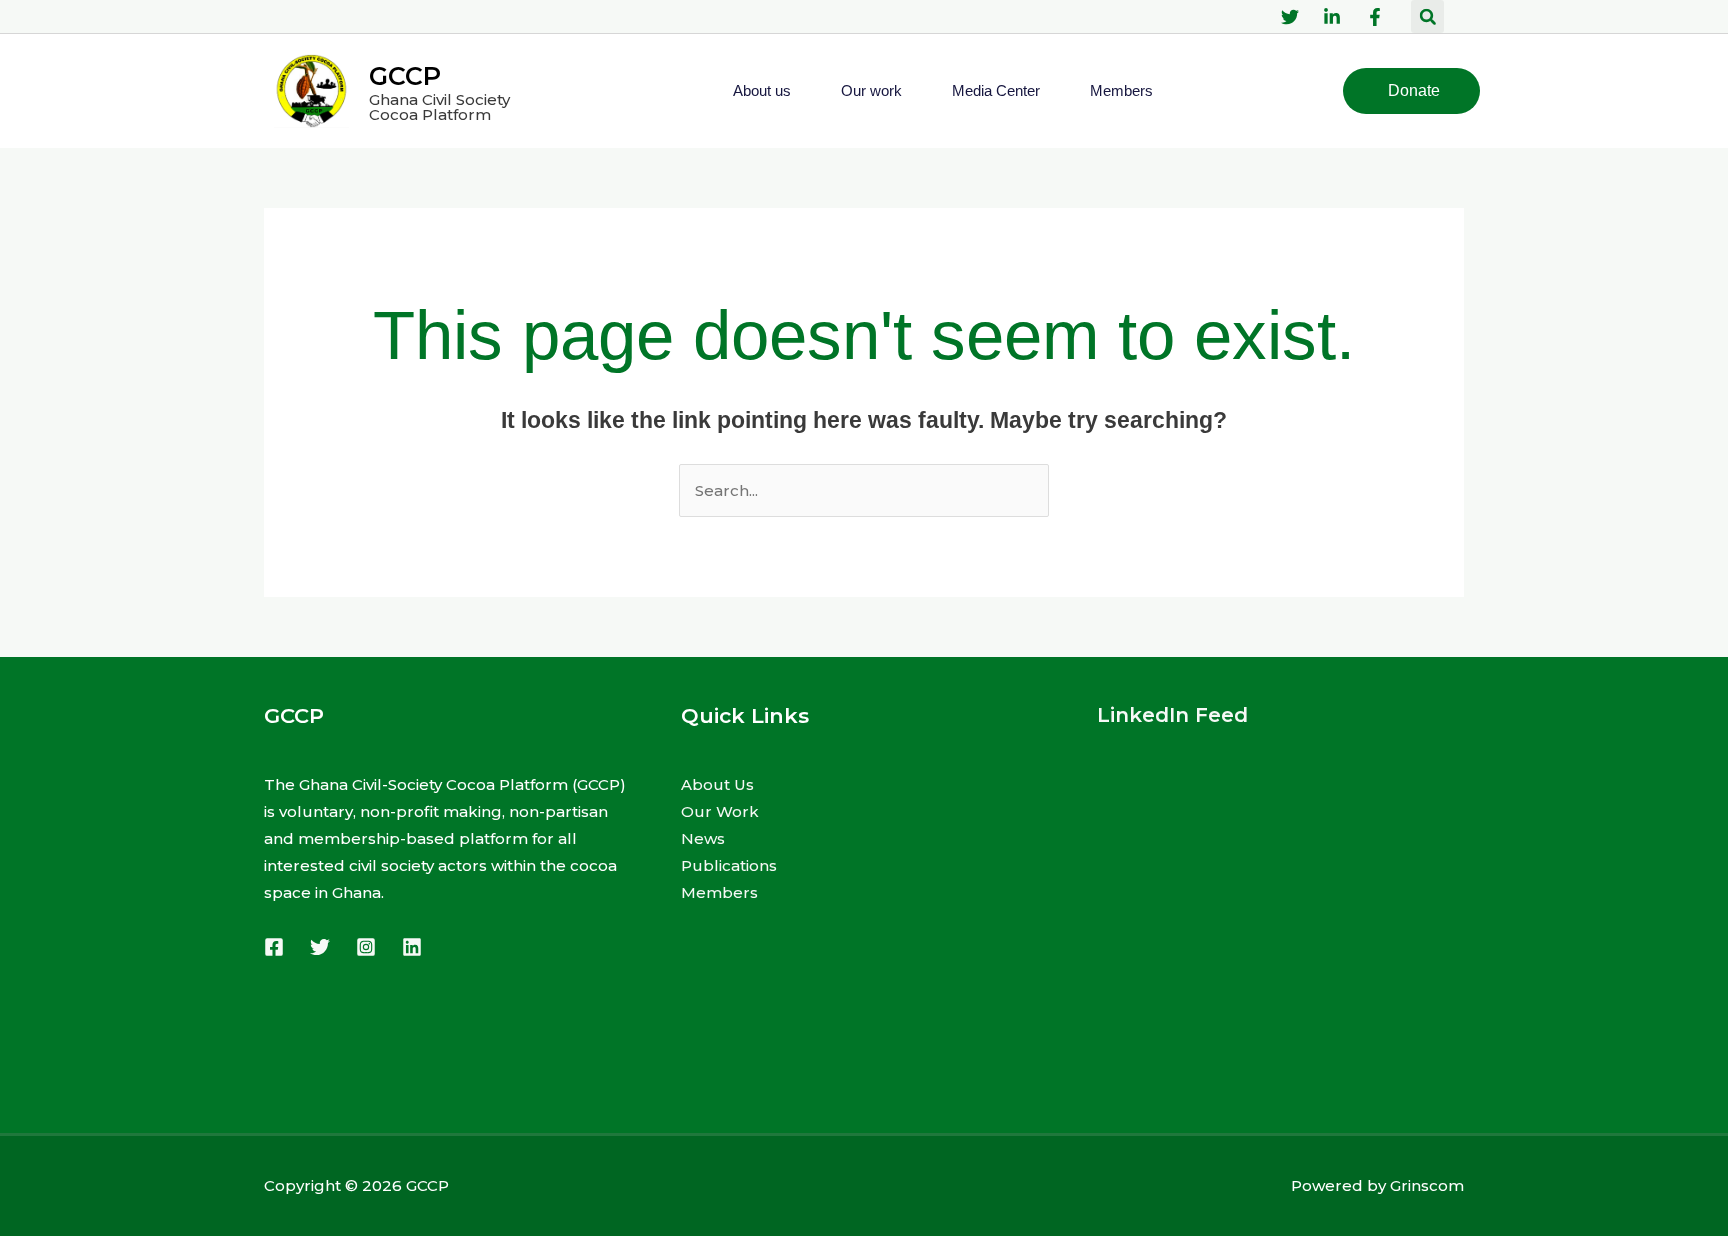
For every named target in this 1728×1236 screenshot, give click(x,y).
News (703, 838)
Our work (871, 90)
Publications (729, 865)
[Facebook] (274, 947)
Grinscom (1427, 1185)
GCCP (405, 76)
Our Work (720, 811)
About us (762, 90)
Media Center (996, 90)
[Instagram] (366, 947)
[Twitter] (320, 947)
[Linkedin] (412, 947)
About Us (717, 784)
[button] (1427, 16)
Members (1121, 90)
